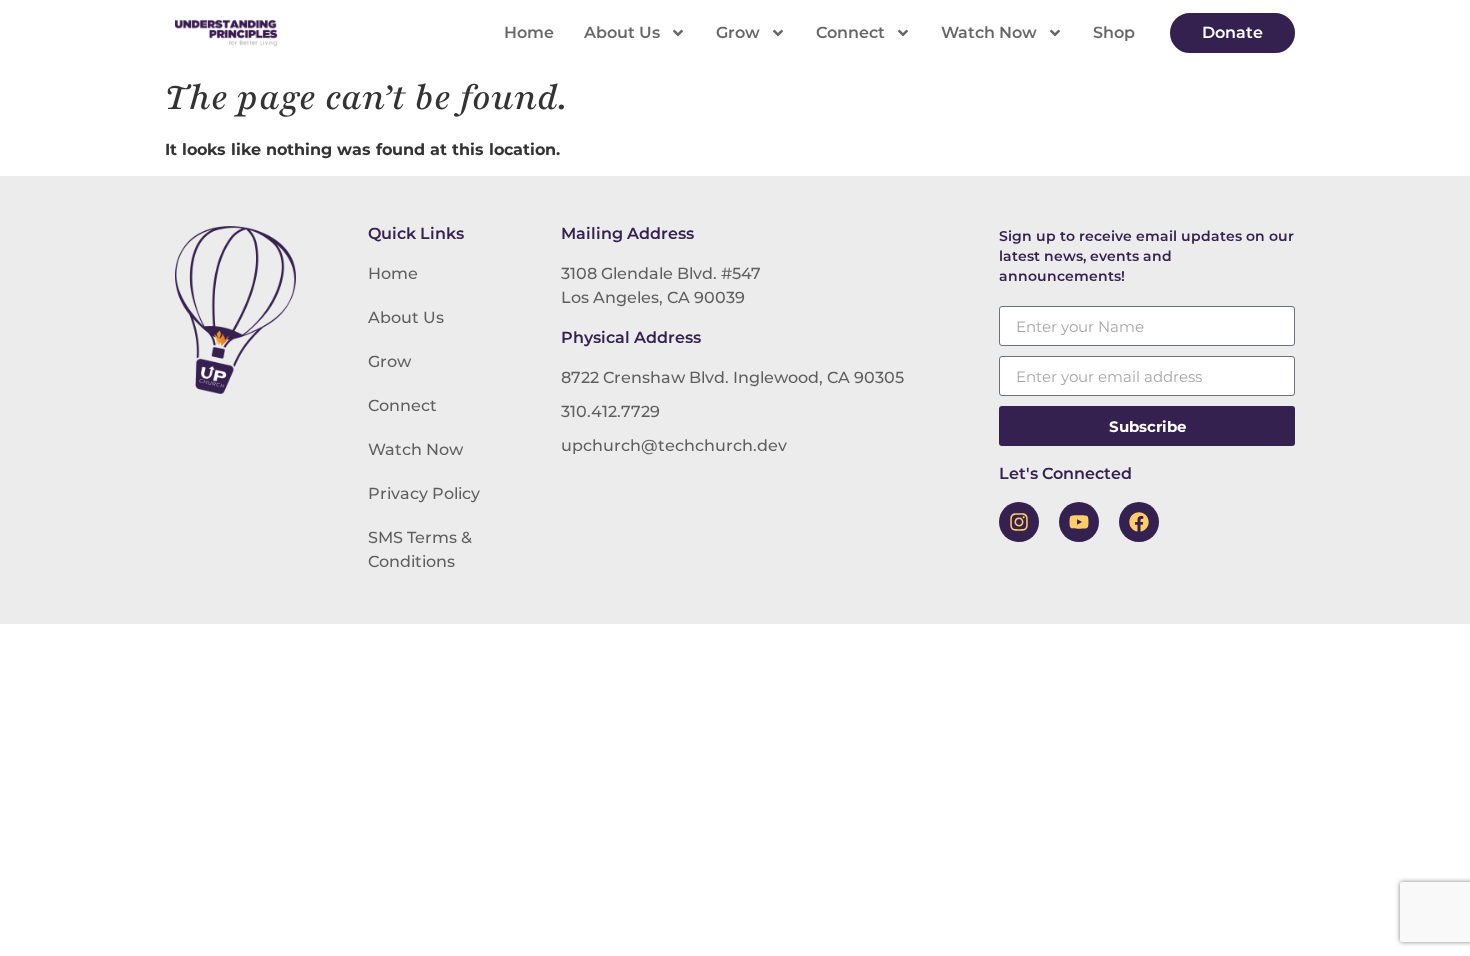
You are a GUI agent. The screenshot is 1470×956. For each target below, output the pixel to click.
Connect (850, 32)
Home (529, 32)
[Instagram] (1019, 522)
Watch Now (989, 32)
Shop (1114, 32)
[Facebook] (1139, 522)
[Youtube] (1079, 522)
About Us (622, 32)
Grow (738, 32)
